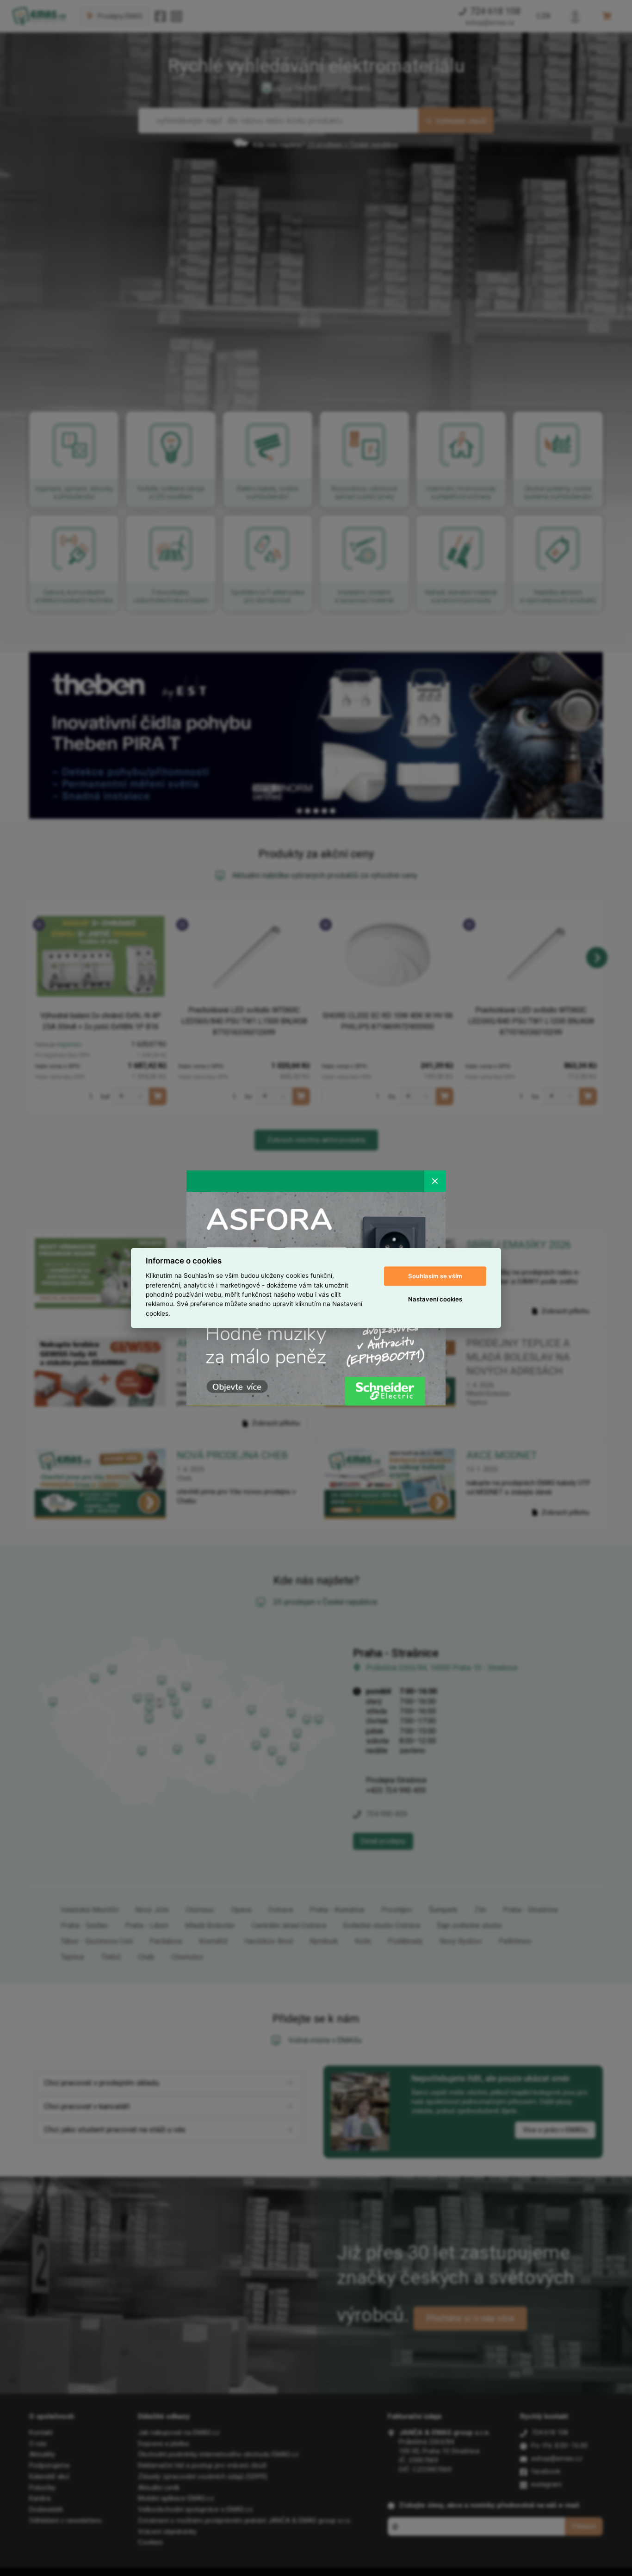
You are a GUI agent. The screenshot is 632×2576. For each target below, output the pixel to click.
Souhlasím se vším (435, 1276)
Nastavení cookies (435, 1299)
